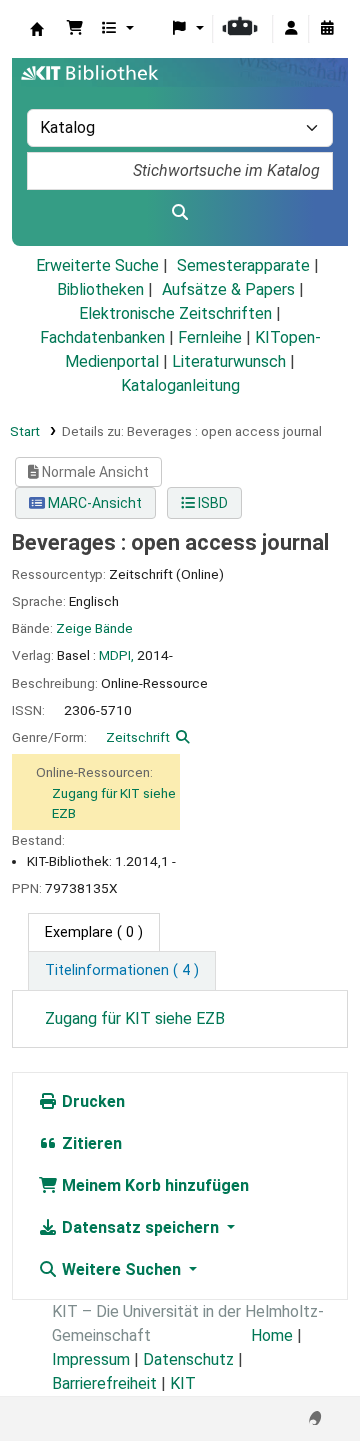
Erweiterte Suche (97, 265)
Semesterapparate (243, 265)
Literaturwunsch (229, 361)
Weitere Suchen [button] (121, 1269)
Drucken (91, 1101)
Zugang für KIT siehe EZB (135, 1018)
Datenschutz (188, 1359)
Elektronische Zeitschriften (175, 313)
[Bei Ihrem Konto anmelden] (291, 29)
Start (25, 431)
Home (272, 1335)
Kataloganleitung (180, 385)
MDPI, (116, 655)
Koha (37, 29)
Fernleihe (210, 337)
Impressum (91, 1359)
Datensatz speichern (140, 1227)
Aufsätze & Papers (228, 289)
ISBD (211, 503)
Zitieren (90, 1143)
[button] (75, 29)
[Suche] (180, 213)
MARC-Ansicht (93, 503)
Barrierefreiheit (104, 1383)
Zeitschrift (138, 737)
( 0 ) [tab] (94, 932)
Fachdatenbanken (102, 337)
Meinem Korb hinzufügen (153, 1185)
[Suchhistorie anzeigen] (327, 29)
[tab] (122, 971)
